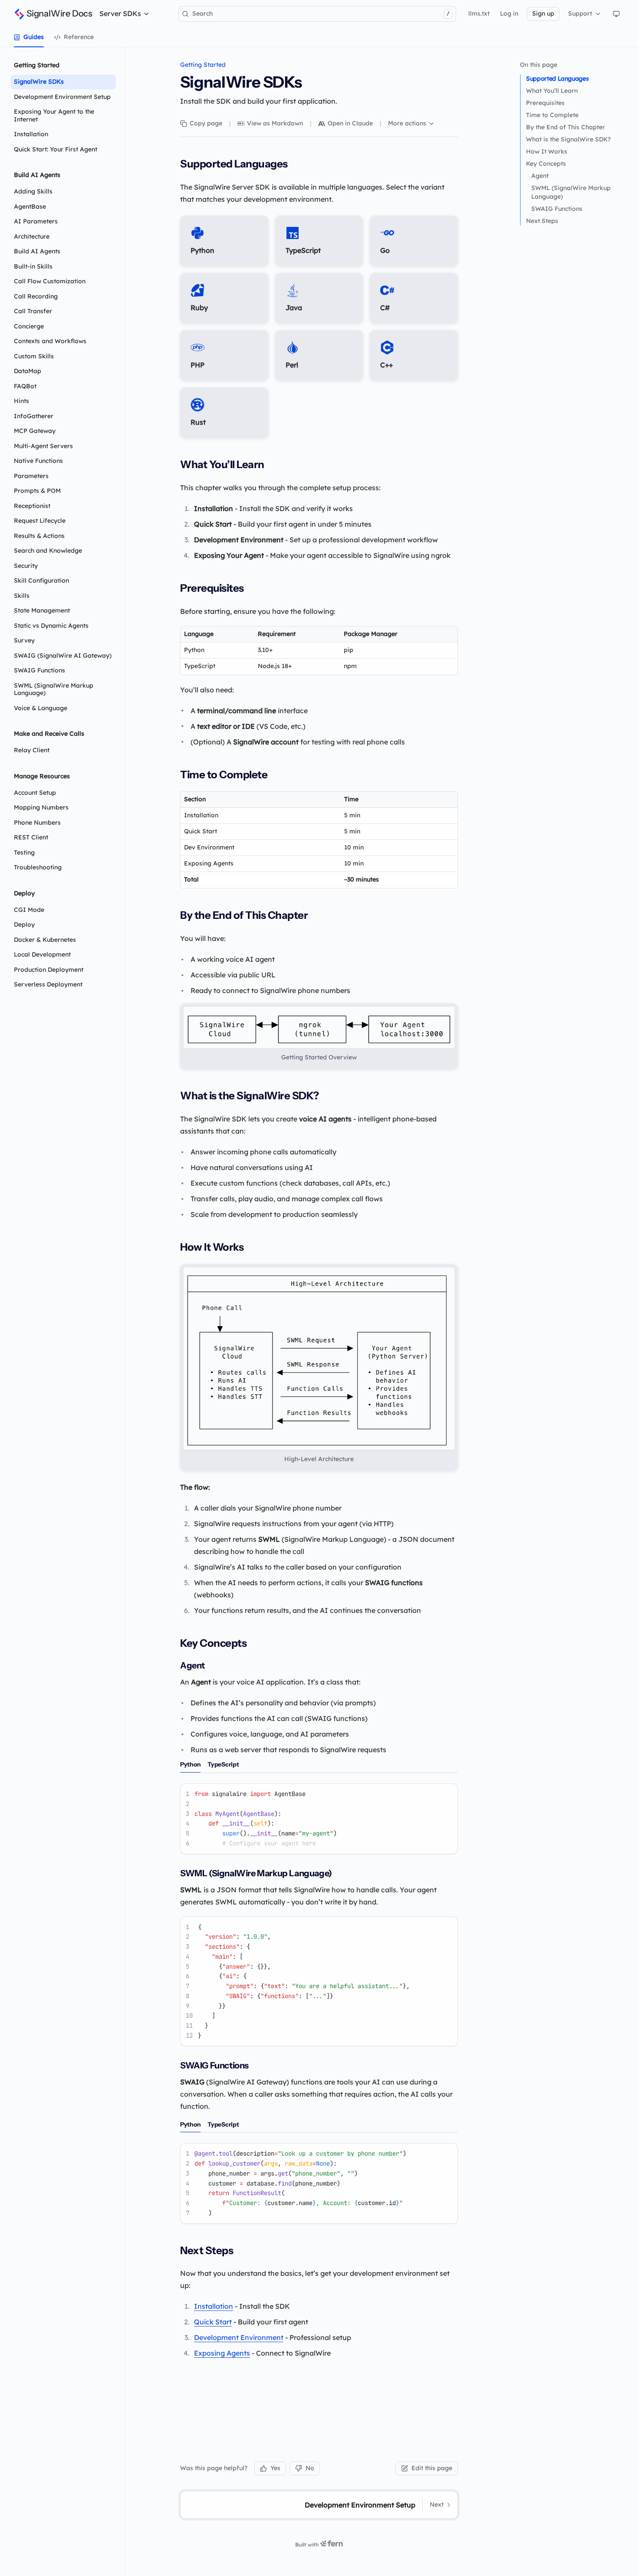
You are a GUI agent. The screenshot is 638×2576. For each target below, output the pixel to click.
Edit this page (432, 2468)
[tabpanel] (319, 1819)
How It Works (547, 151)
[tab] (29, 37)
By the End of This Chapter (566, 127)
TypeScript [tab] (223, 1764)
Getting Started (203, 65)
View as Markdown (275, 123)
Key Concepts (546, 164)
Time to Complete (552, 115)
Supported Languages (557, 79)
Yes (275, 2468)
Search (321, 13)
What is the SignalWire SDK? (568, 139)
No (310, 2468)
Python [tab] (190, 1764)
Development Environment (239, 2337)
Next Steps (542, 221)
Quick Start (213, 2322)
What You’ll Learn (552, 91)
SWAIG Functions (557, 209)
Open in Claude (350, 123)
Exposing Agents (222, 2353)
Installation (214, 2306)
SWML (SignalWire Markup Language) (571, 192)
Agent (540, 176)
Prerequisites (545, 103)
